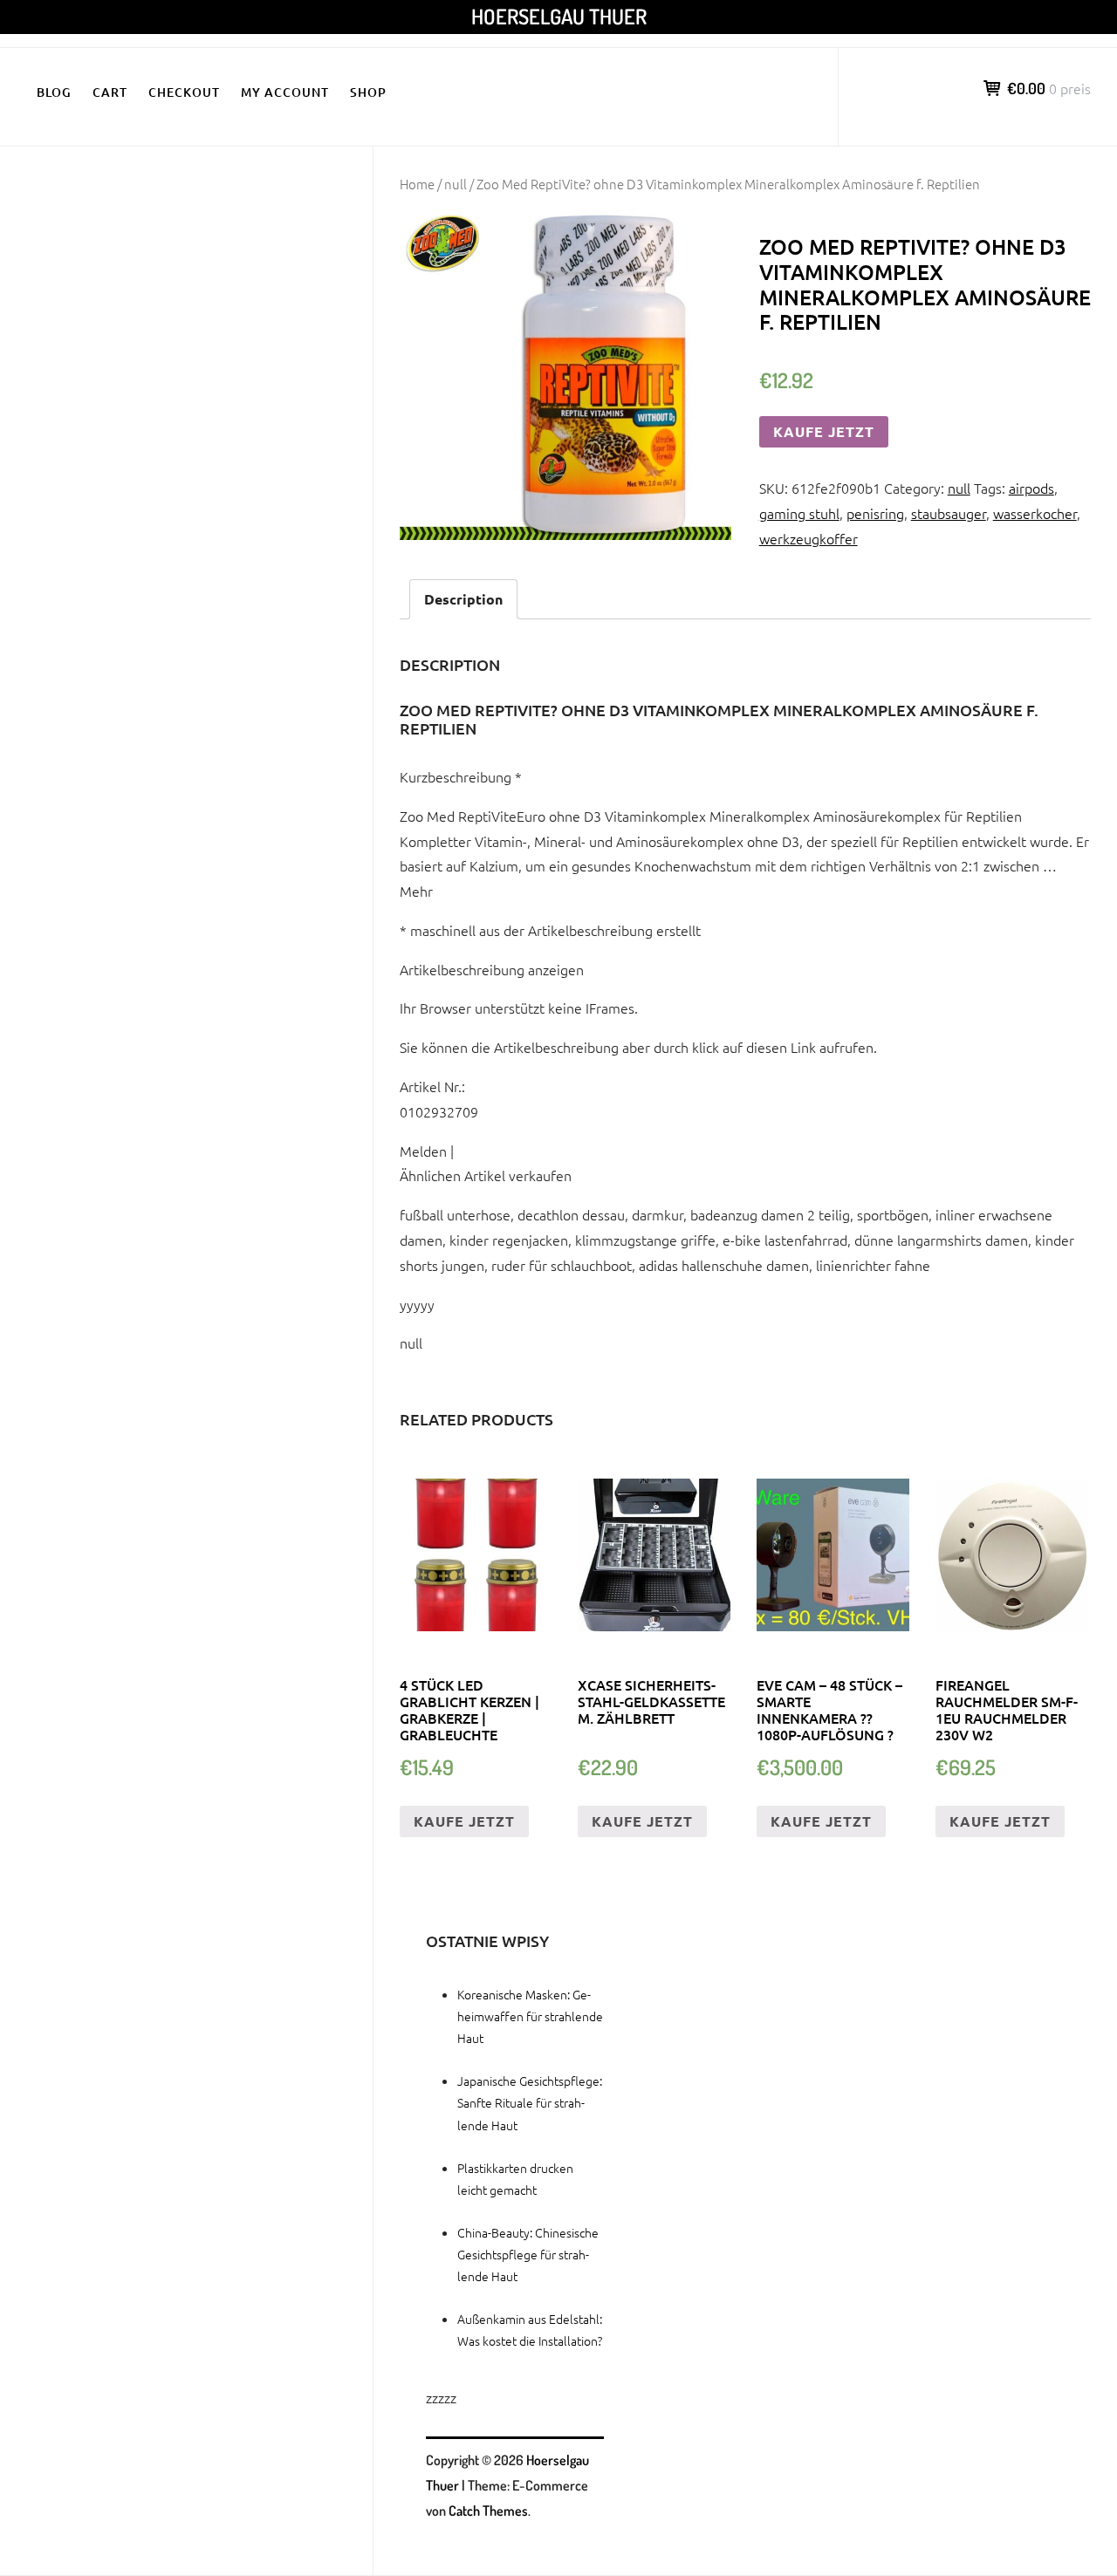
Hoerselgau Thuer (559, 16)
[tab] (463, 600)
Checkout (184, 92)
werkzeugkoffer (809, 538)
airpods (1031, 488)
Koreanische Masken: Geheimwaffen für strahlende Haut (530, 2016)
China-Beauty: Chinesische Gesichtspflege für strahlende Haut (528, 2254)
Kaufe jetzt (824, 431)
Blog (54, 92)
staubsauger (949, 513)
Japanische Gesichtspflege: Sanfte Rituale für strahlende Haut (530, 2102)
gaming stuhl (799, 513)
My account (285, 92)
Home (417, 184)
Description (463, 599)
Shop (368, 92)
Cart (110, 92)
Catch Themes (488, 2511)
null (456, 184)
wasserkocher (1035, 513)
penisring (875, 513)
